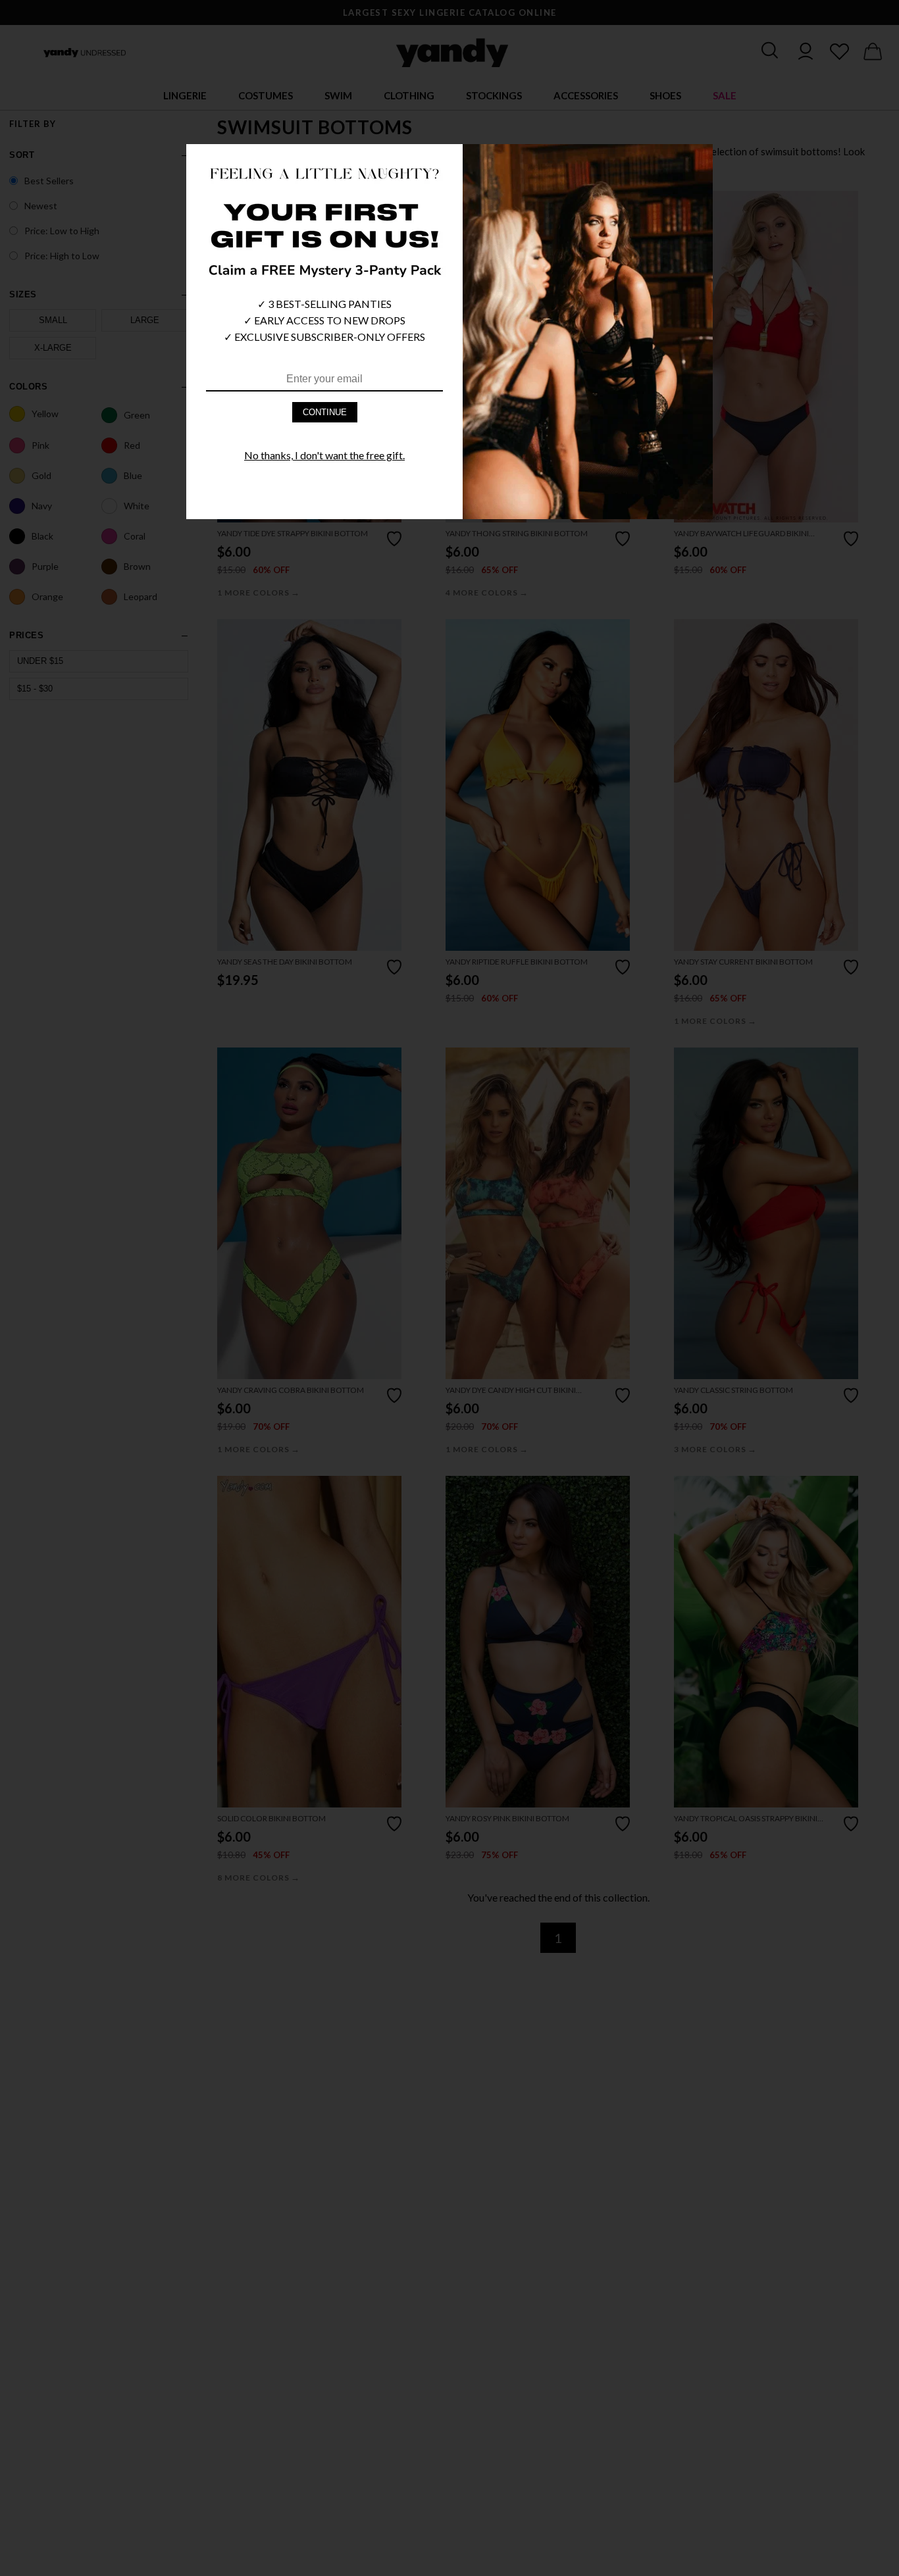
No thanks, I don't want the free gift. (324, 455)
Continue (325, 412)
